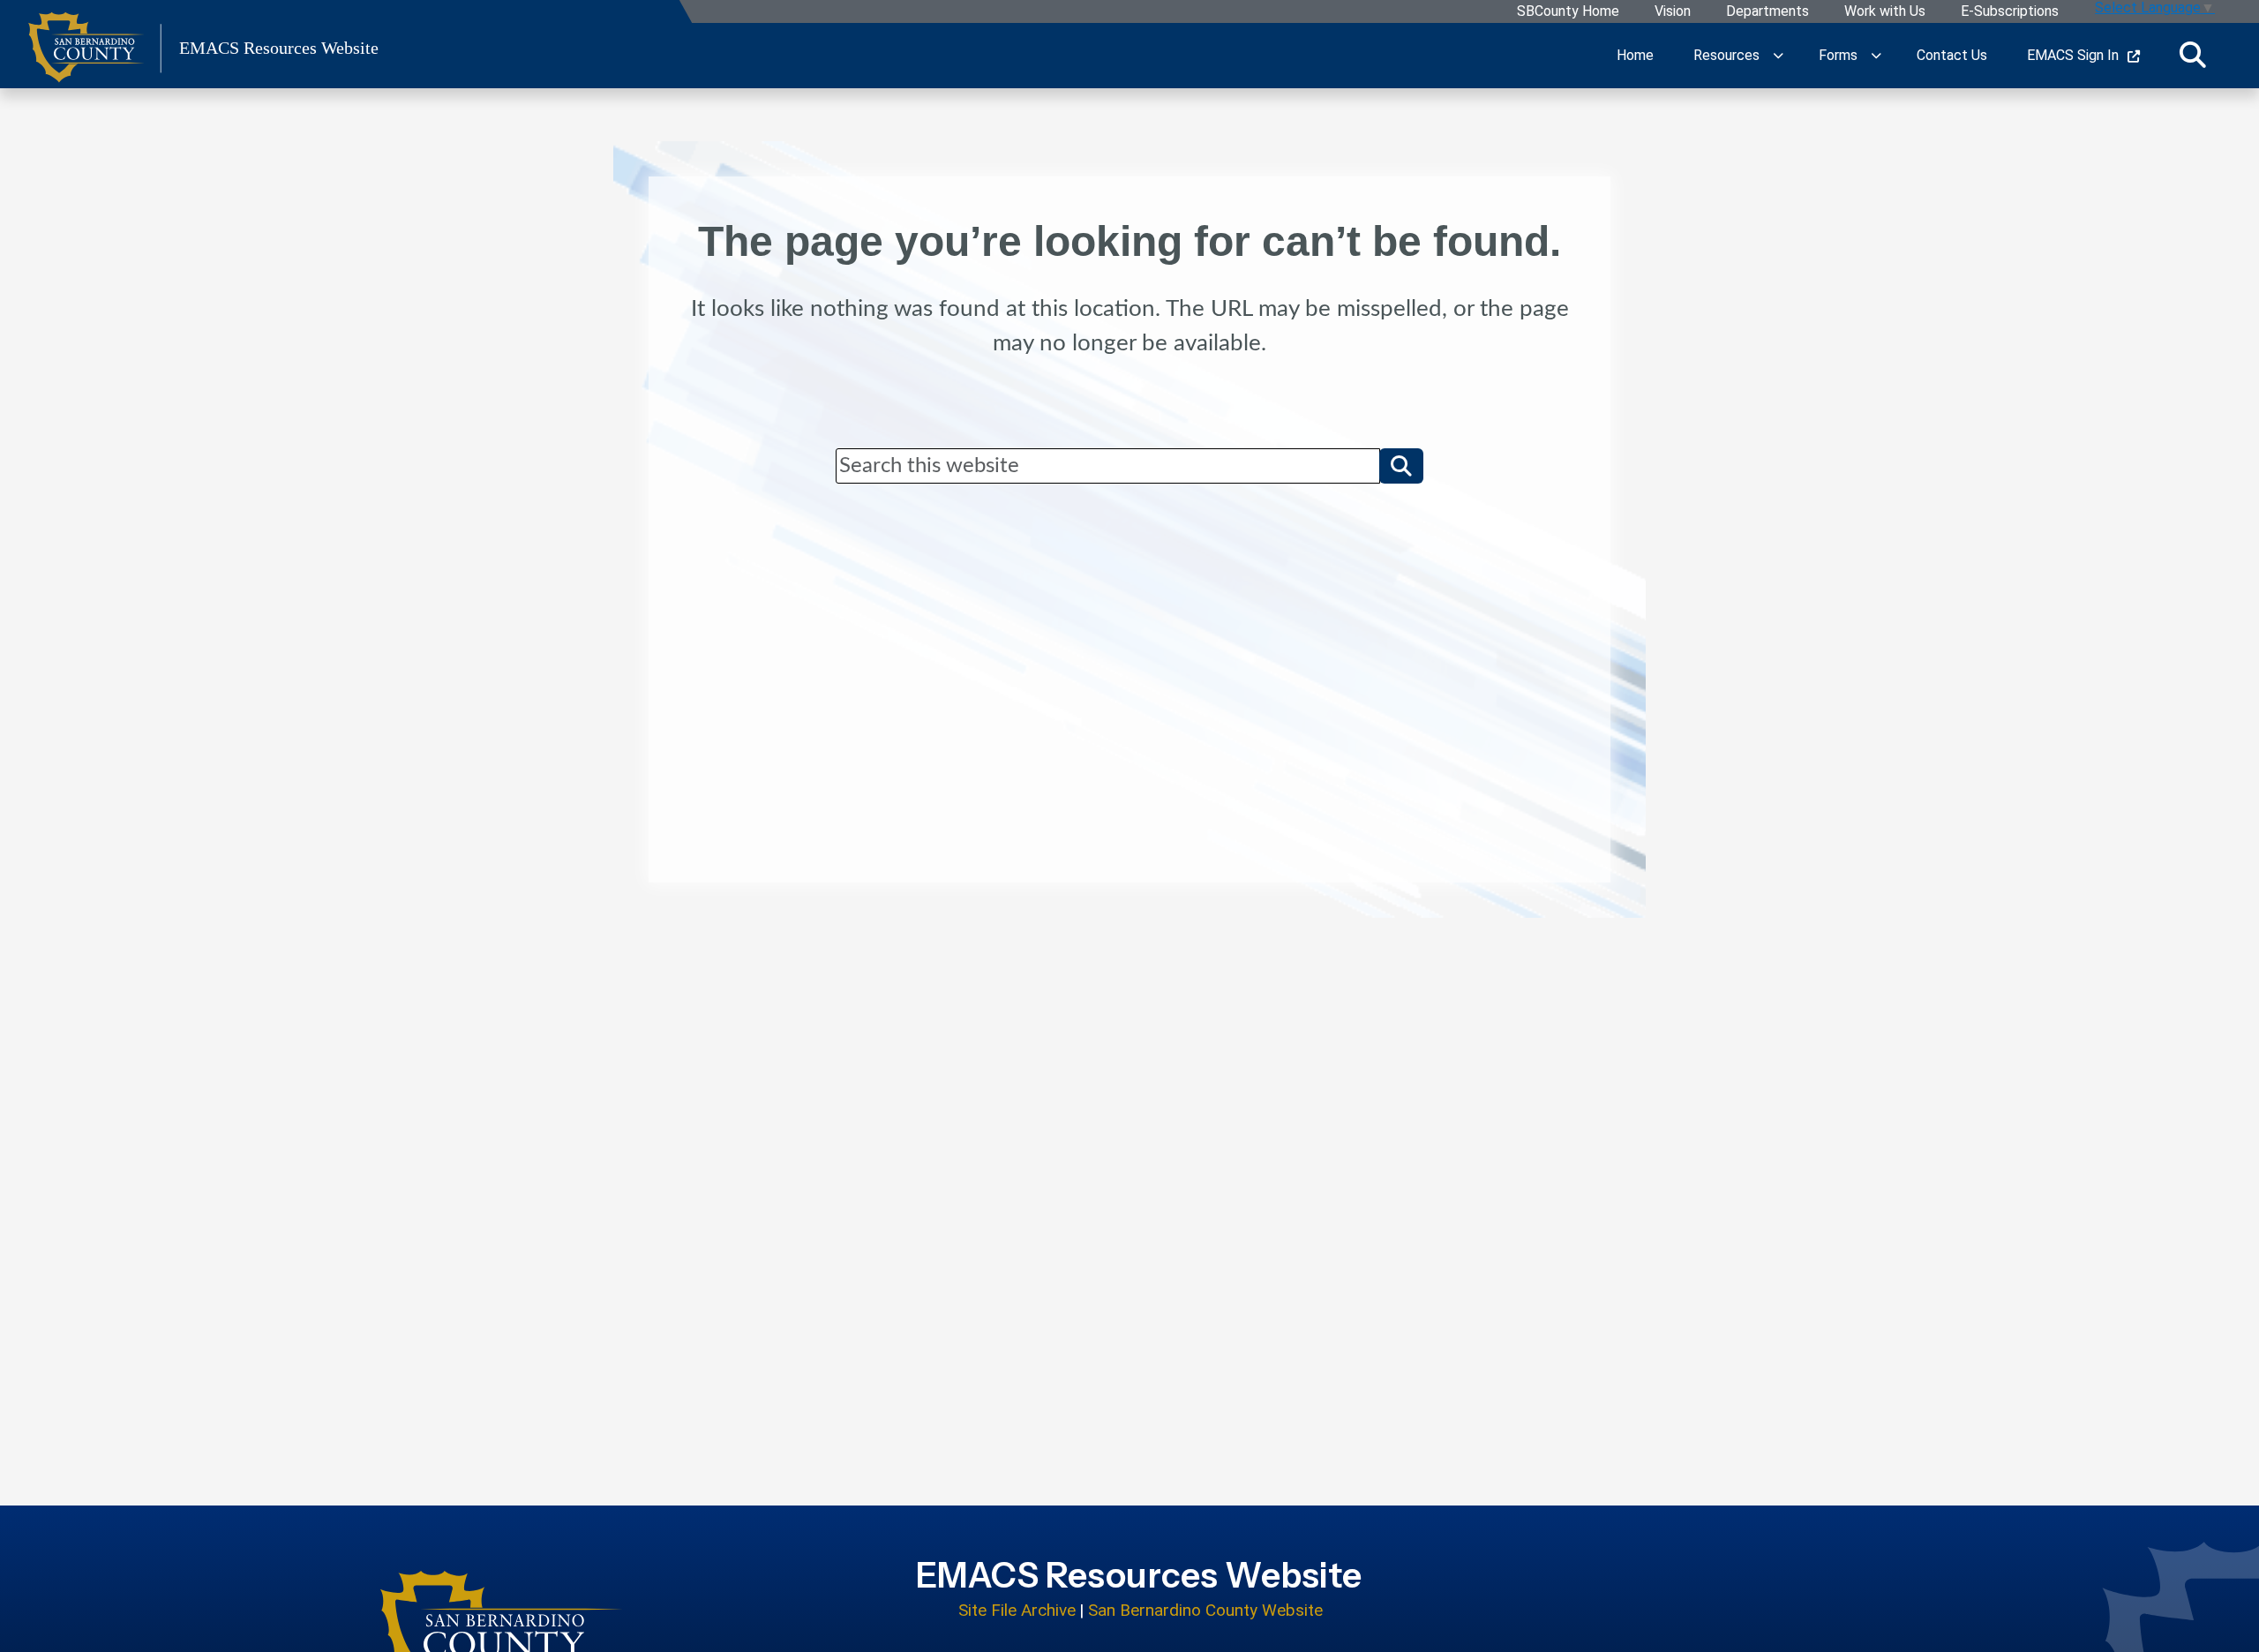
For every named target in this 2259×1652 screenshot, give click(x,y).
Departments (1767, 12)
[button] (1401, 466)
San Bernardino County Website (1205, 1610)
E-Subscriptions (2010, 12)
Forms (1838, 55)
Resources (1726, 55)
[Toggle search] (2193, 56)
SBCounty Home (1568, 12)
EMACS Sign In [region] (2073, 55)
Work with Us (1885, 12)
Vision (1673, 12)
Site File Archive (1017, 1610)
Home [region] (1635, 55)
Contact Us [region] (1952, 55)
